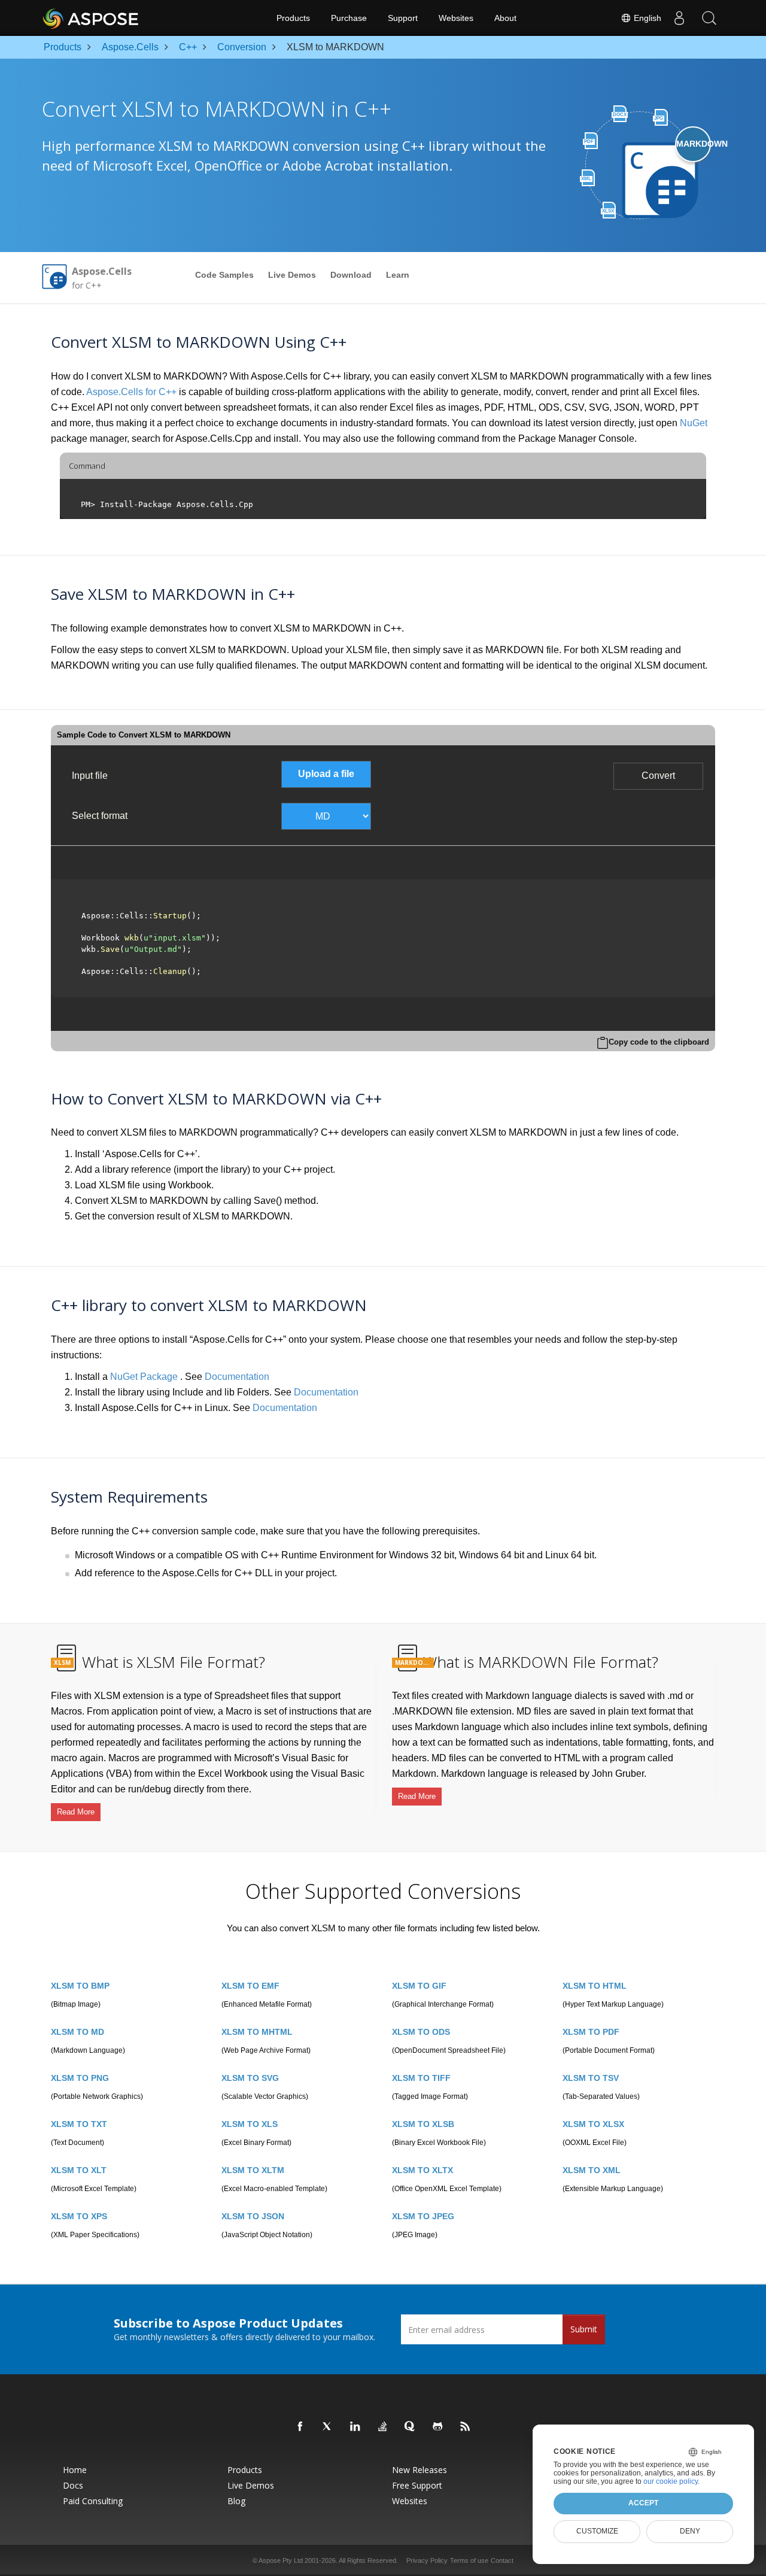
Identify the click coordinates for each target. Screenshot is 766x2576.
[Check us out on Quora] (411, 2427)
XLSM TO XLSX (593, 2124)
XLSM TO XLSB (423, 2124)
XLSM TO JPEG (423, 2216)
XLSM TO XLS (250, 2124)
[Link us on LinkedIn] (355, 2427)
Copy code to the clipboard (659, 1042)
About (505, 18)
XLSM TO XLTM (253, 2170)
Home (75, 2470)
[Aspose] (91, 18)
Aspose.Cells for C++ (131, 392)
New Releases (420, 2470)
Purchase (349, 18)
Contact (502, 2560)
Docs (73, 2486)
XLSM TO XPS (79, 2216)
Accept (643, 2503)
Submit (584, 2329)
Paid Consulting (93, 2501)
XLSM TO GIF (419, 1986)
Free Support (417, 2486)
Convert (658, 776)
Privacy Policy (427, 2560)
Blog (236, 2501)
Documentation (237, 1377)
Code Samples (224, 275)
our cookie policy (671, 2481)
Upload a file (326, 774)
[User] (679, 18)
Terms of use (469, 2560)
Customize (597, 2531)
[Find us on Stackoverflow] (383, 2427)
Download (351, 275)
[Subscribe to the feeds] (466, 2427)
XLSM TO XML (592, 2170)
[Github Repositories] (438, 2427)
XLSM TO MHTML (257, 2032)
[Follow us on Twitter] (328, 2427)
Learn (398, 275)
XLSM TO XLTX (422, 2170)
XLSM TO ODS (421, 2032)
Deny (690, 2531)
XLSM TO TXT (79, 2124)
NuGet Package (144, 1377)
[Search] (709, 18)
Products (293, 18)
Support (403, 18)
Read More (76, 1812)
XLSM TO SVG (250, 2078)
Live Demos (292, 275)
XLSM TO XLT (79, 2170)
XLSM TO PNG (80, 2078)
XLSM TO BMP (80, 1986)
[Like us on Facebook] (300, 2427)
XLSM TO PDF (591, 2032)
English (646, 18)
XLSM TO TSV (591, 2078)
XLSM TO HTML (595, 1986)
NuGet (694, 423)
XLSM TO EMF (250, 1986)
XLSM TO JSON (253, 2216)
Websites (456, 18)
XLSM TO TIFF (421, 2078)
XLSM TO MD (77, 2032)
